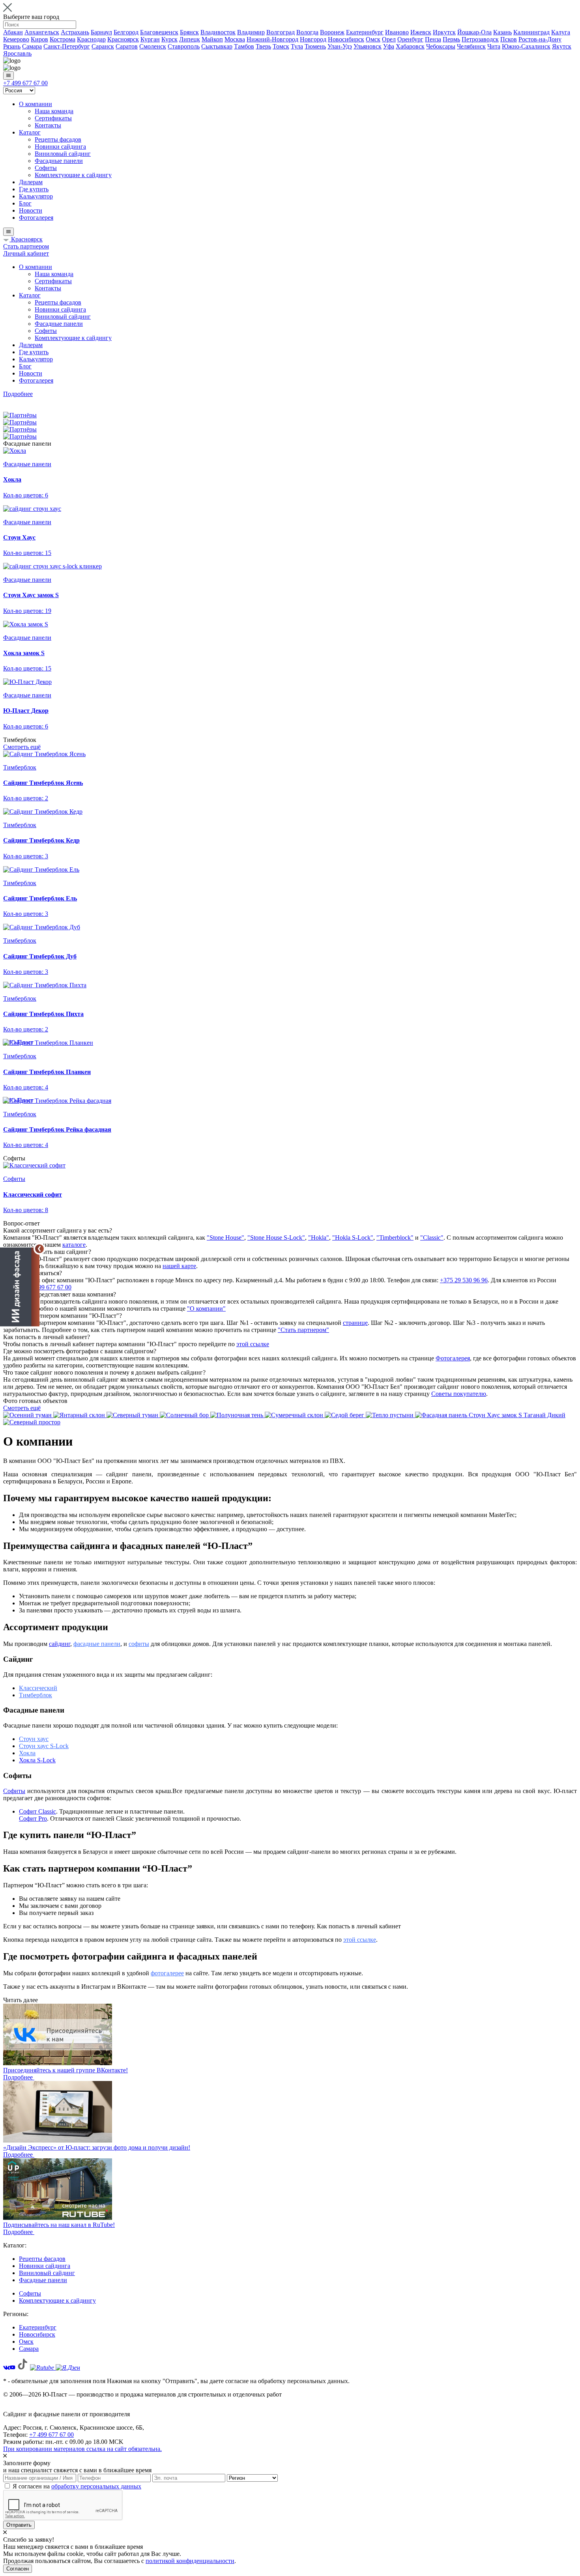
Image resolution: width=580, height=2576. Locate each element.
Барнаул (101, 32)
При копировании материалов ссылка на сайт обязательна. (82, 2449)
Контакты (48, 125)
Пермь (451, 39)
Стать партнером (26, 246)
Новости (31, 210)
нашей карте (179, 1266)
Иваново (397, 32)
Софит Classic (37, 1811)
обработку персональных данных (96, 2486)
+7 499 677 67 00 (25, 83)
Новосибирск (346, 39)
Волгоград (281, 32)
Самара (32, 46)
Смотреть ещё (22, 747)
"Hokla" (319, 1238)
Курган (150, 39)
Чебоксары (441, 46)
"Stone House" (225, 1238)
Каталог (30, 132)
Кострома (63, 39)
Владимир (251, 32)
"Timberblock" (395, 1238)
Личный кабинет (26, 253)
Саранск (103, 46)
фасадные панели (97, 1644)
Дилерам (31, 182)
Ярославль (17, 53)
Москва (235, 39)
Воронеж (332, 32)
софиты (139, 1644)
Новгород (313, 39)
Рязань (12, 46)
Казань (502, 32)
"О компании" (206, 1309)
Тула (297, 46)
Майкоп (212, 39)
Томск (281, 46)
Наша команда (54, 111)
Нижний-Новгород (272, 39)
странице (355, 1323)
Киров (39, 39)
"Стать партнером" (303, 1330)
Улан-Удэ (340, 46)
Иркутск (444, 32)
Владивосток (218, 32)
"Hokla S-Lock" (353, 1238)
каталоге (74, 1245)
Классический (38, 1688)
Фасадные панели (59, 161)
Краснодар (91, 39)
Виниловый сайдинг (63, 154)
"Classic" (432, 1238)
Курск (169, 39)
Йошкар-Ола (474, 32)
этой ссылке (253, 1344)
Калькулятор (36, 196)
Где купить (34, 189)
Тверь (263, 46)
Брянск (189, 32)
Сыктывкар (217, 46)
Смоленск (153, 46)
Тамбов (244, 46)
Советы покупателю (459, 1394)
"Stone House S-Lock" (276, 1238)
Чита (494, 46)
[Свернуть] (39, 1249)
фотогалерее (167, 1973)
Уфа (389, 46)
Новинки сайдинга (60, 147)
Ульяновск (368, 46)
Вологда (307, 32)
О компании (36, 104)
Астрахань (75, 32)
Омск (373, 39)
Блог (25, 203)
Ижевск (421, 32)
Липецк (190, 39)
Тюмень (315, 46)
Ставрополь (184, 46)
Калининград (531, 32)
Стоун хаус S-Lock (44, 1746)
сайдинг (60, 1644)
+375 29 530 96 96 (464, 1280)
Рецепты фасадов (58, 139)
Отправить (19, 2525)
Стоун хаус (34, 1739)
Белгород (126, 32)
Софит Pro (33, 1819)
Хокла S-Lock (37, 1760)
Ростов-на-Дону (540, 39)
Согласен (18, 2569)
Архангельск (42, 32)
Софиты (46, 168)
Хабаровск (410, 46)
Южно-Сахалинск (526, 46)
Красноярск (123, 39)
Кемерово (16, 39)
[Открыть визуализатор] (20, 1286)
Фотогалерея (36, 218)
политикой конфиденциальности (190, 2561)
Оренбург (410, 39)
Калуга (561, 32)
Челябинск (471, 46)
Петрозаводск (480, 39)
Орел (389, 39)
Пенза (433, 39)
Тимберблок (36, 1695)
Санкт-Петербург (67, 46)
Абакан (13, 32)
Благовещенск (159, 32)
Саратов (127, 46)
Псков (509, 39)
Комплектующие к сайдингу (73, 175)
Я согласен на (77, 2486)
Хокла (27, 1753)
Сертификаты (53, 118)
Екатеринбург (365, 32)
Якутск (562, 46)
